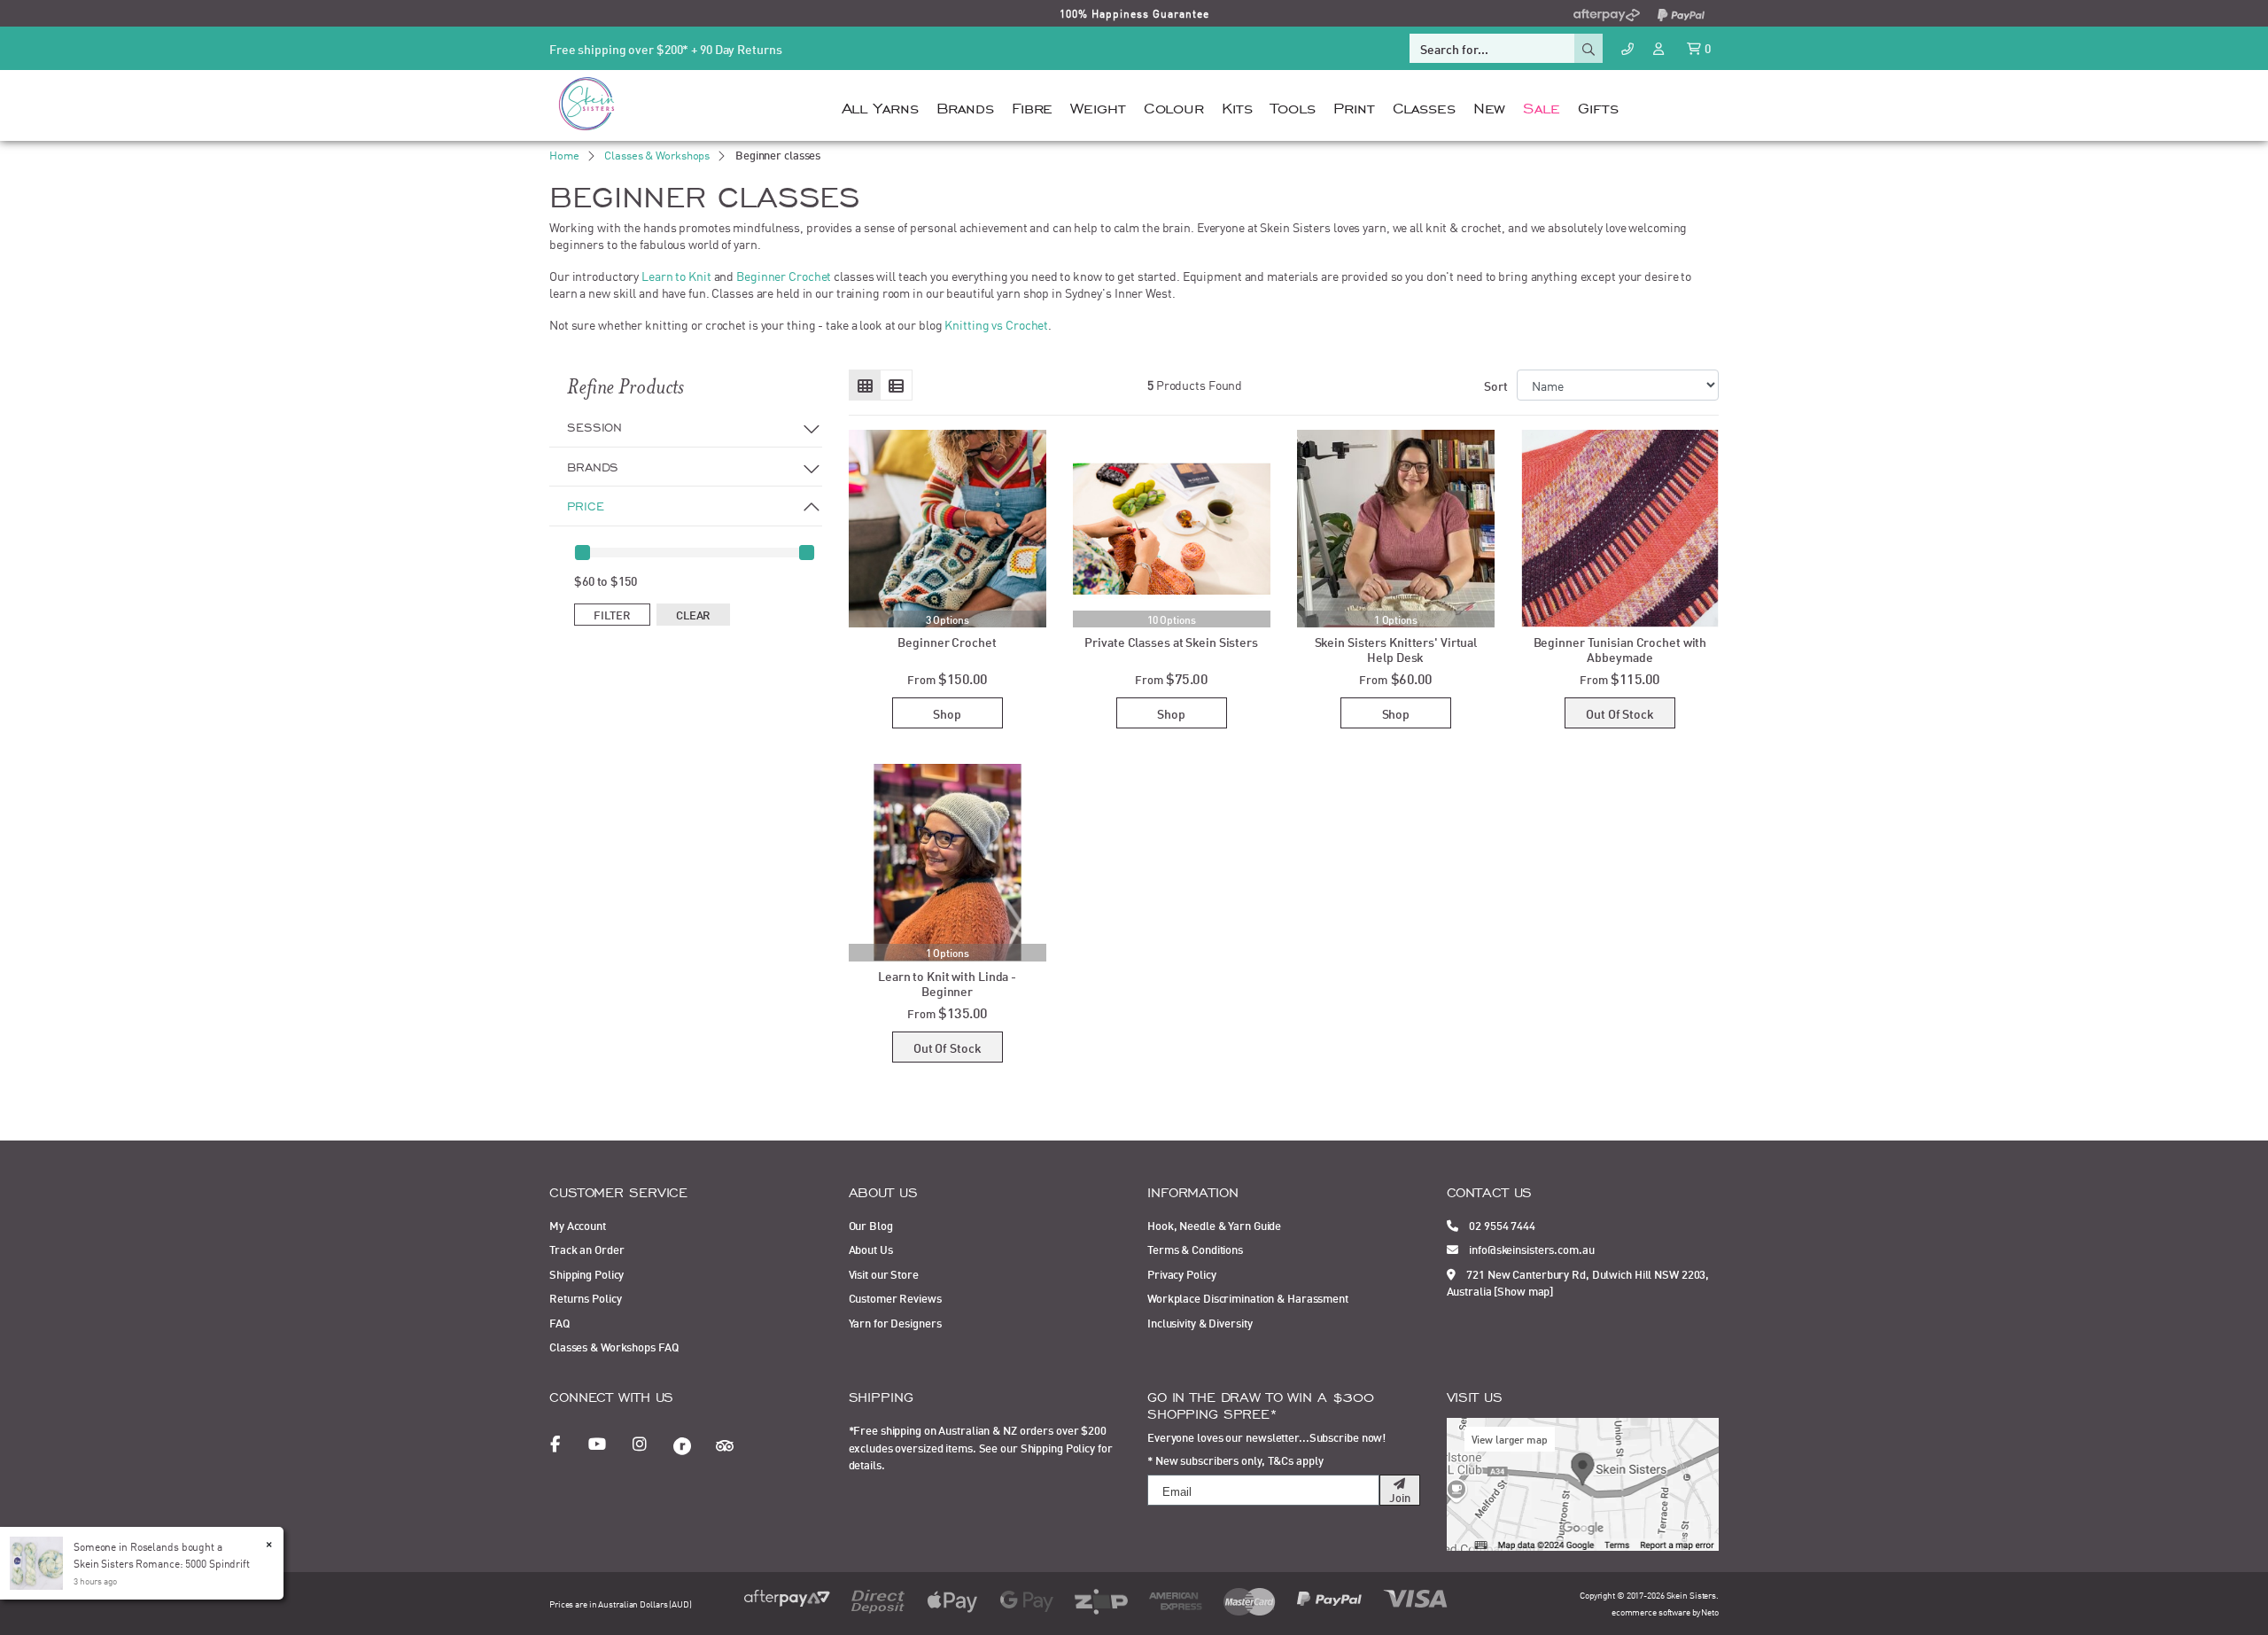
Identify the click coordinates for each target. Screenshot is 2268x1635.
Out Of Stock (1620, 713)
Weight (1098, 106)
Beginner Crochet (784, 276)
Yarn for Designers (895, 1322)
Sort (1496, 385)
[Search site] (1588, 48)
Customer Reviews (895, 1297)
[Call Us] (1627, 48)
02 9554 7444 (1501, 1225)
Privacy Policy (1181, 1273)
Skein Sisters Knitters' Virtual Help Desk (1396, 649)
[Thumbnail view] (865, 385)
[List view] (896, 385)
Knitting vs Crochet (996, 324)
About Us (871, 1249)
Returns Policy (585, 1297)
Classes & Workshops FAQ (614, 1346)
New (1490, 106)
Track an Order (586, 1249)
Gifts (1598, 106)
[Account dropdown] (1660, 47)
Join (1400, 1497)
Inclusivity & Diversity (1200, 1322)
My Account (578, 1225)
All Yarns (880, 106)
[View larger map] (1583, 1482)
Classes (1424, 106)
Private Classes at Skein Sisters (1171, 641)
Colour (1174, 106)
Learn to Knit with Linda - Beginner (947, 983)
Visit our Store (884, 1273)
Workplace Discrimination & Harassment (1248, 1297)
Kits (1237, 106)
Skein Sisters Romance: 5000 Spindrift (162, 1563)
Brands (965, 106)
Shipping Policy (586, 1273)
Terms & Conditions (1195, 1249)
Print (1354, 106)
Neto (1710, 1612)
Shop (947, 713)
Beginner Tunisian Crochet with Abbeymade (1620, 649)
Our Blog (871, 1225)
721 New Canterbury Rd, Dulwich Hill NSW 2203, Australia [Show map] (1578, 1282)
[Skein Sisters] (586, 103)
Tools (1293, 106)
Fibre (1032, 106)
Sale (1542, 106)
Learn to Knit (676, 276)
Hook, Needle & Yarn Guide (1214, 1225)
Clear (693, 614)
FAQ (559, 1322)
